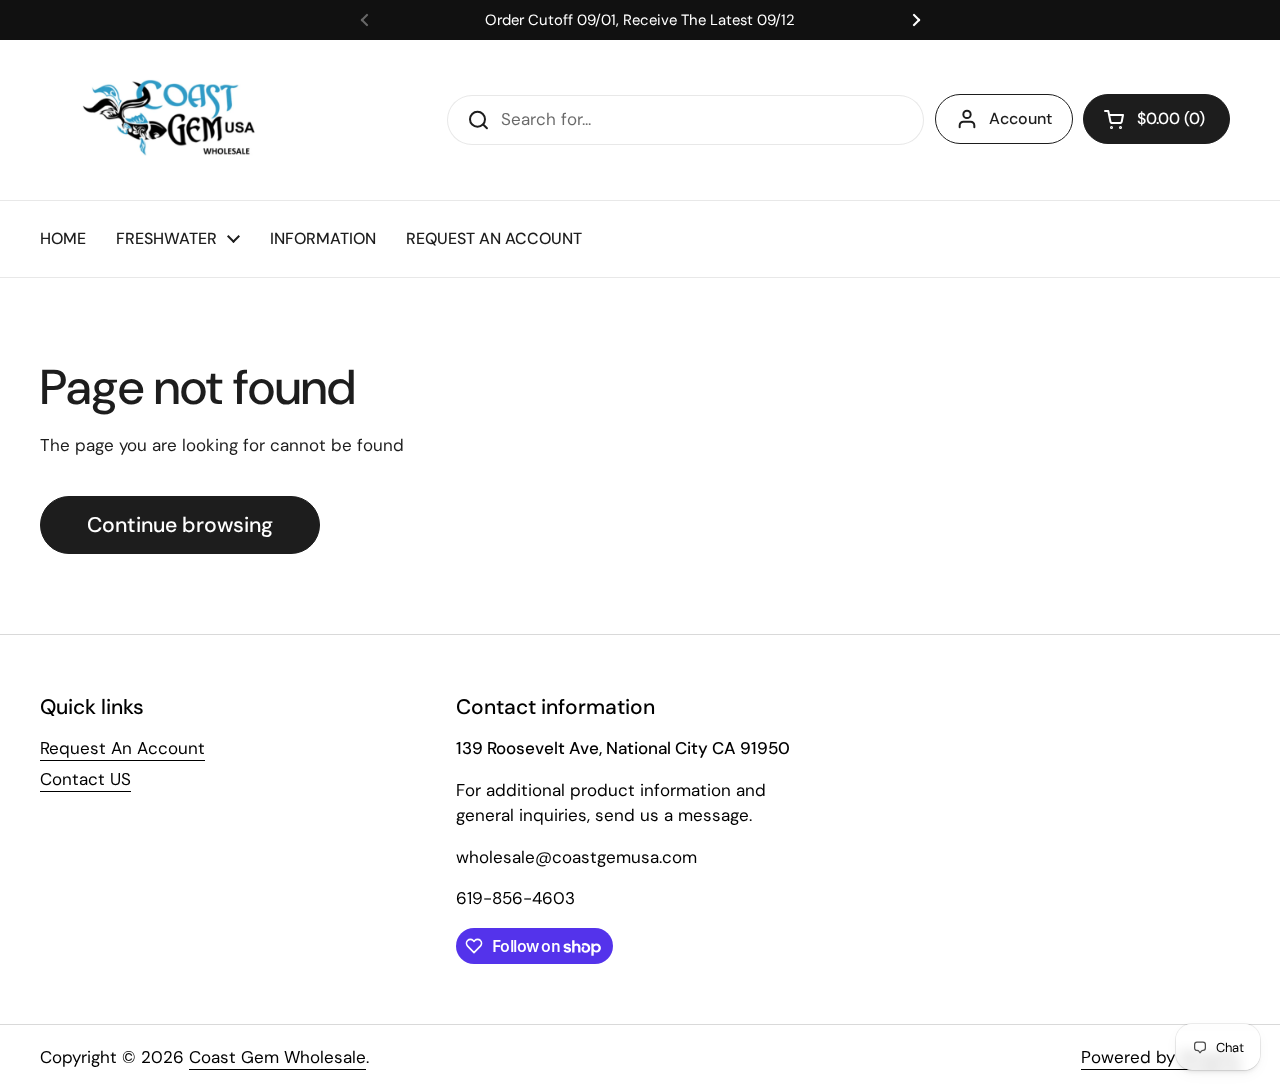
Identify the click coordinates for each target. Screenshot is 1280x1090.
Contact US (85, 779)
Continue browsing (180, 525)
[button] (1156, 119)
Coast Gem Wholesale (277, 1057)
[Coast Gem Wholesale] (183, 120)
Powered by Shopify (1160, 1057)
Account (1020, 118)
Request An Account (122, 748)
